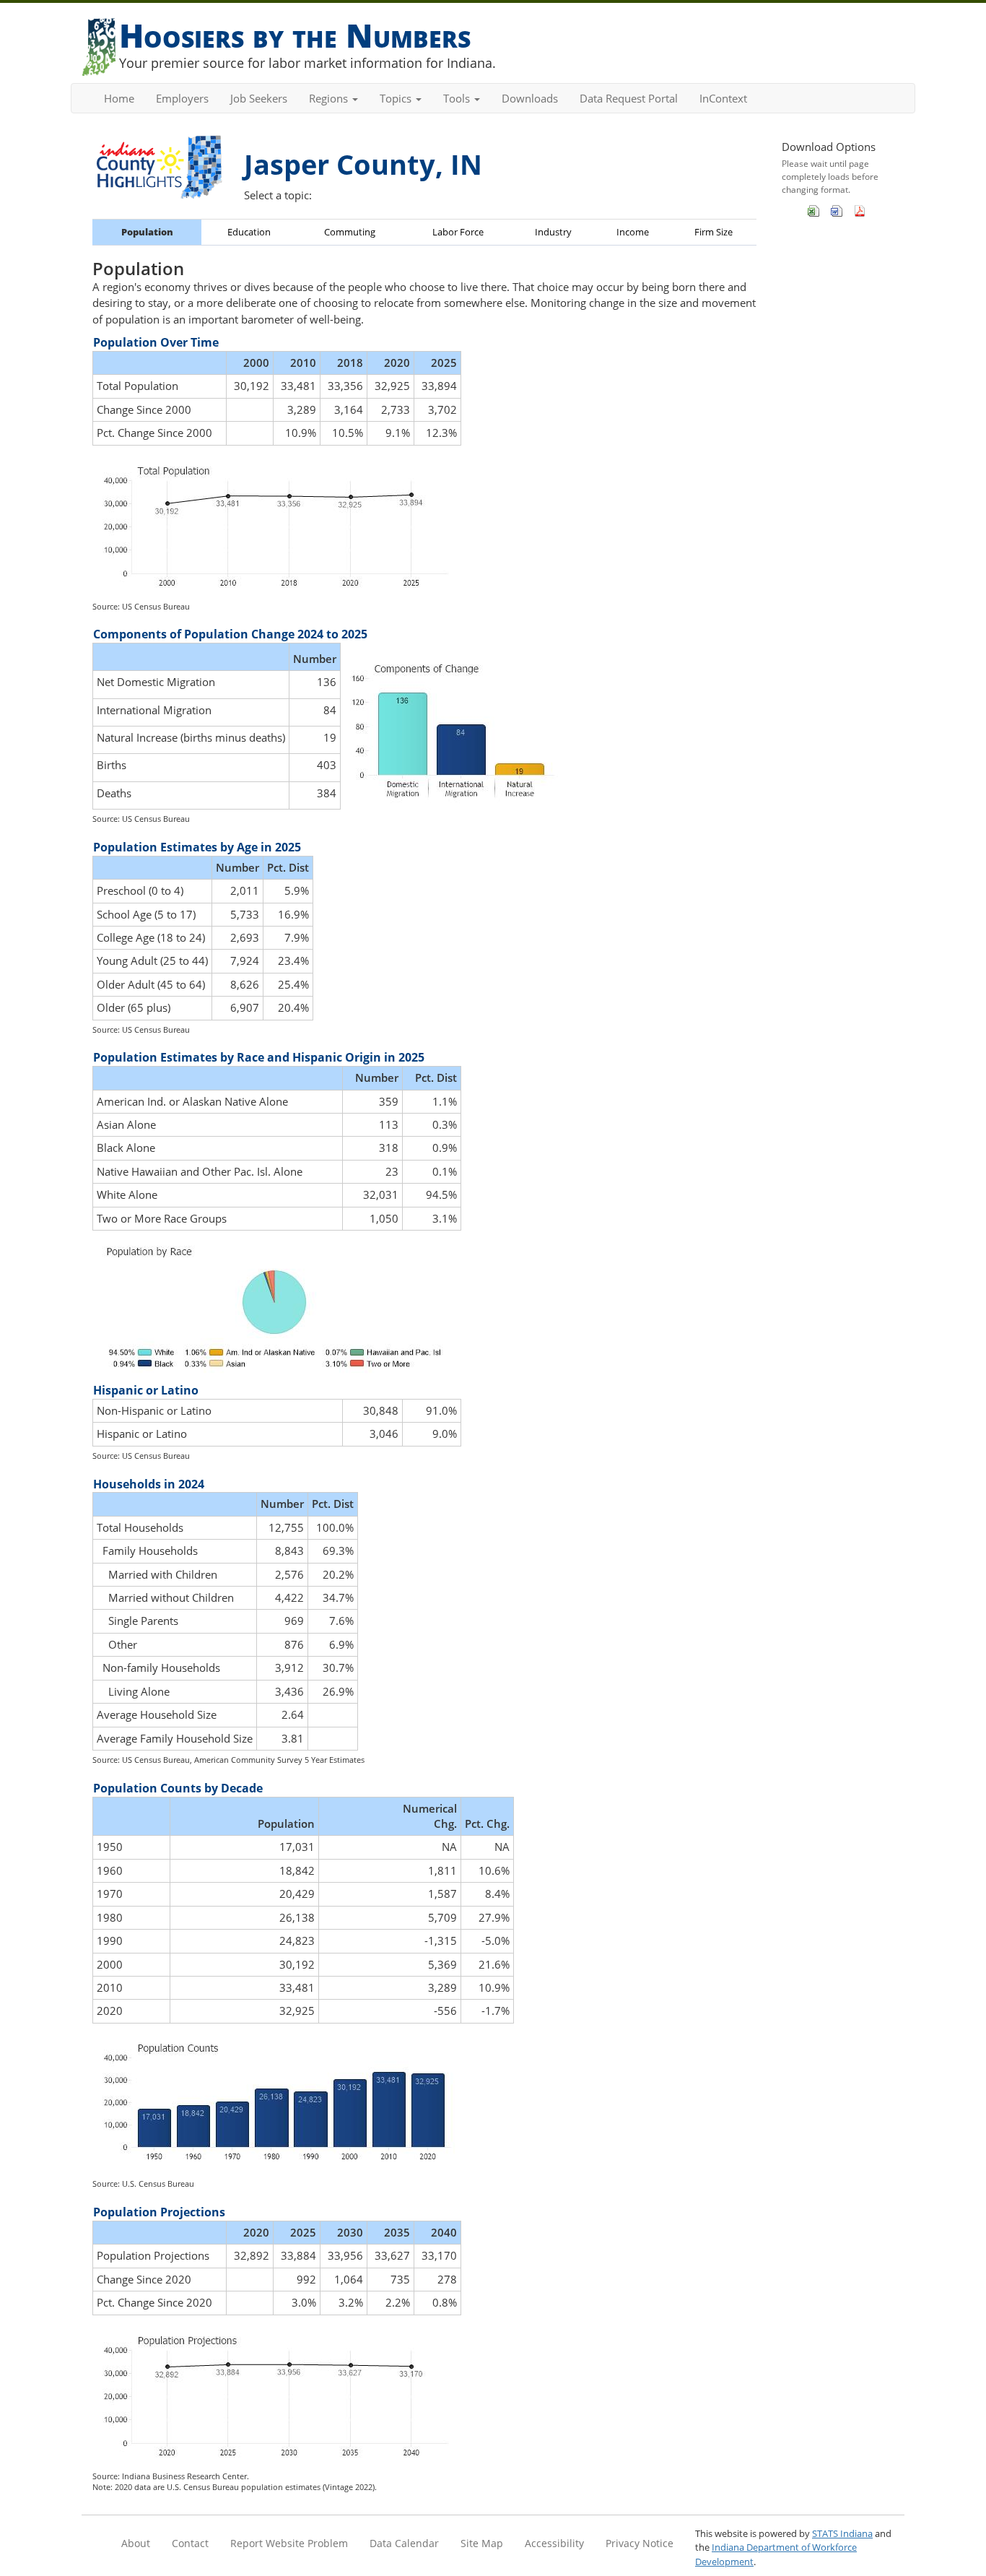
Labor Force (458, 232)
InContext (723, 98)
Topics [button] (397, 98)
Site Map (482, 2543)
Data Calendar (404, 2543)
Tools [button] (458, 98)
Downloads (530, 98)
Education (249, 232)
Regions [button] (330, 98)
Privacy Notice (640, 2543)
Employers (182, 98)
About (136, 2543)
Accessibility (554, 2543)
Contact (190, 2543)
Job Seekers (259, 98)
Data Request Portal (629, 98)
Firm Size (714, 232)
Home (119, 98)
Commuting (350, 232)
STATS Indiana (842, 2533)
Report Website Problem (289, 2543)
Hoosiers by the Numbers (295, 35)
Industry (553, 232)
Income (633, 232)
